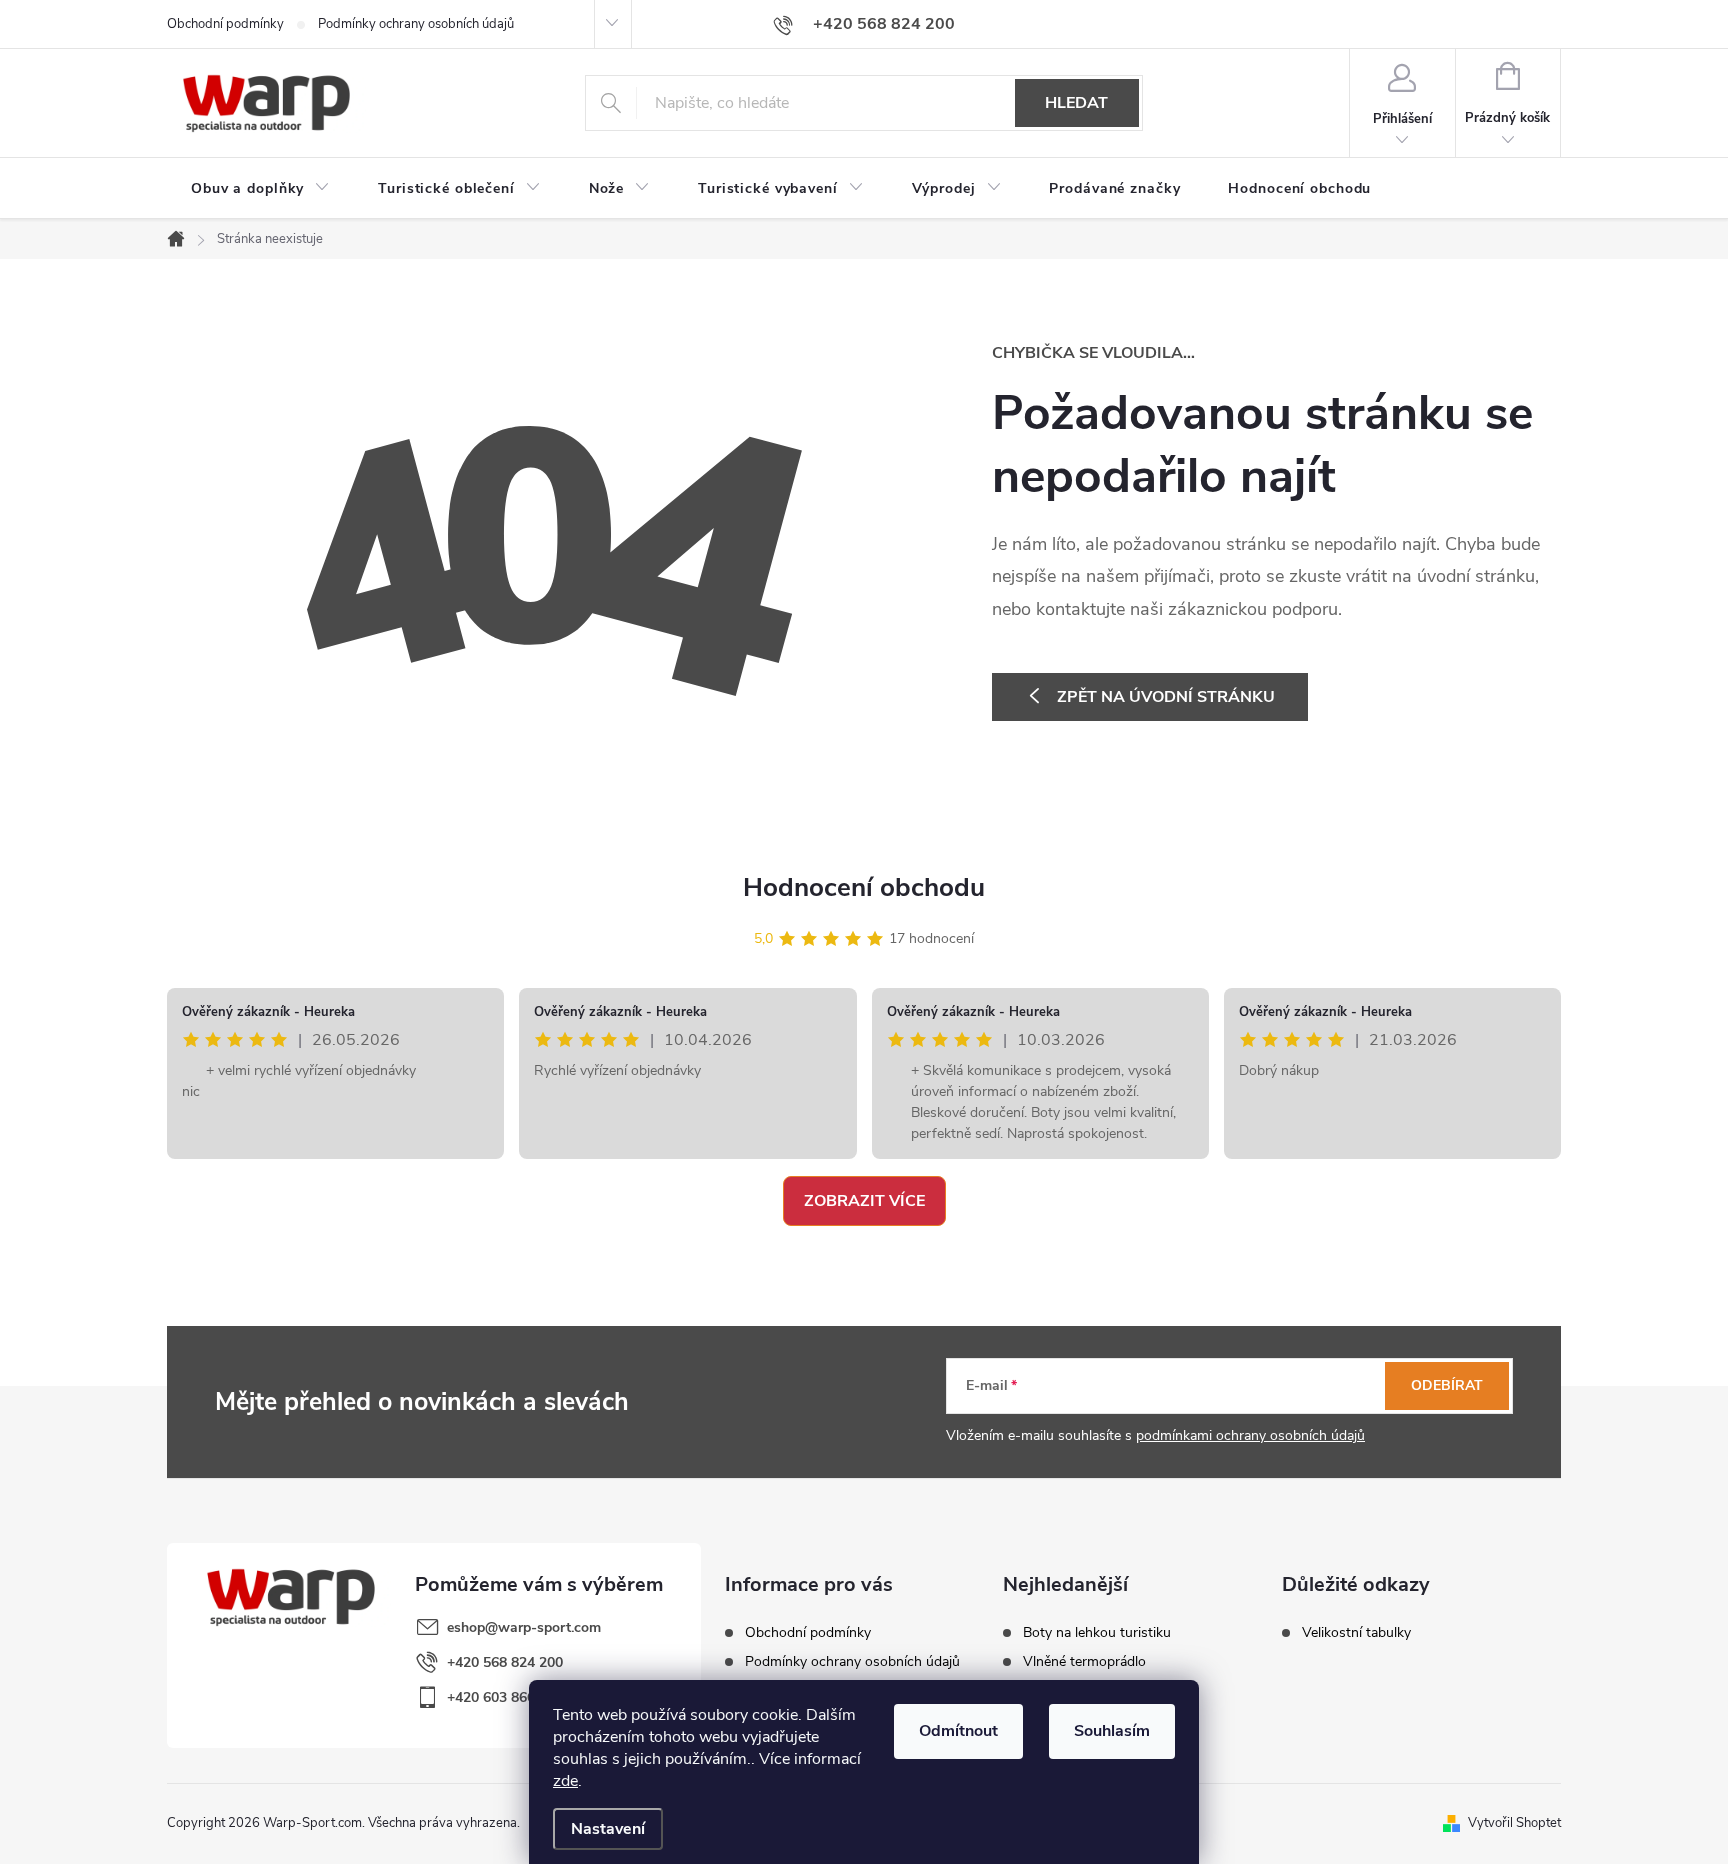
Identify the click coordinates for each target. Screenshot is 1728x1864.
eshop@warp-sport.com (524, 1627)
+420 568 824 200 (505, 1662)
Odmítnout (958, 1731)
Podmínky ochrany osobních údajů (416, 24)
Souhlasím (1112, 1731)
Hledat (1076, 103)
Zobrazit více (864, 1201)
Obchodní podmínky (225, 24)
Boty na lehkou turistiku (1097, 1633)
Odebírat (1447, 1385)
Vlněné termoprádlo (1084, 1662)
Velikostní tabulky (1356, 1633)
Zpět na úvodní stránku (1166, 697)
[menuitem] (260, 189)
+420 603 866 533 (505, 1697)
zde (565, 1781)
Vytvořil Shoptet (1514, 1823)
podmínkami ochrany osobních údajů (1250, 1435)
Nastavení (608, 1829)
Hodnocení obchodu (864, 887)
